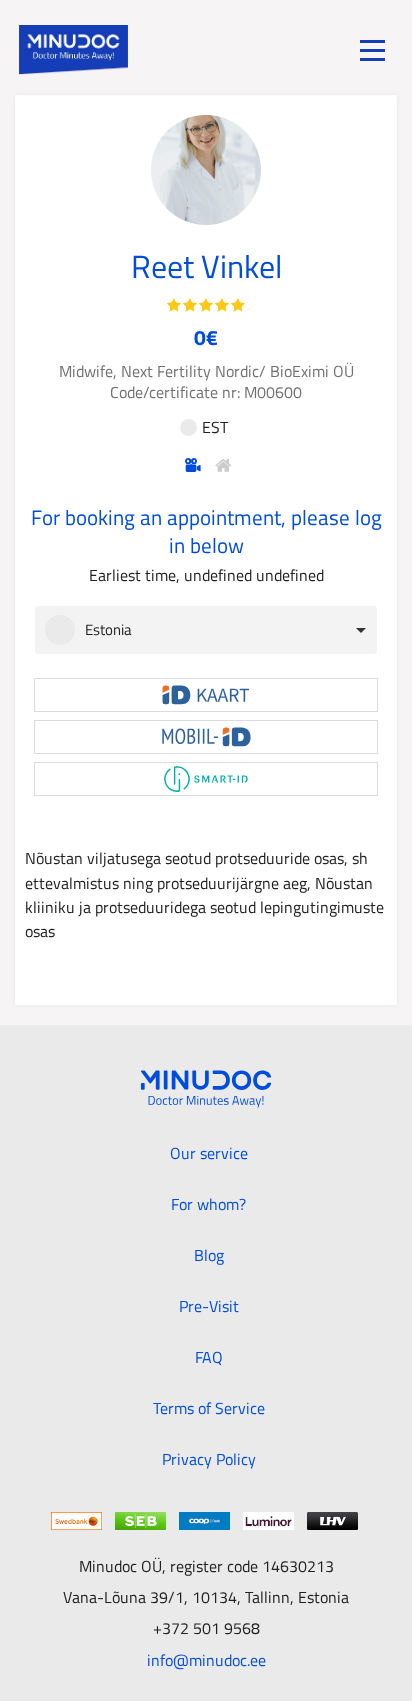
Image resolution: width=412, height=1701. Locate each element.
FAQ (209, 1357)
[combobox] (206, 630)
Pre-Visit (209, 1306)
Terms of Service (209, 1408)
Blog (209, 1255)
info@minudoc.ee (206, 1659)
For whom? (208, 1204)
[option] (201, 630)
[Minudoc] (73, 50)
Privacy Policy (209, 1459)
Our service (209, 1153)
